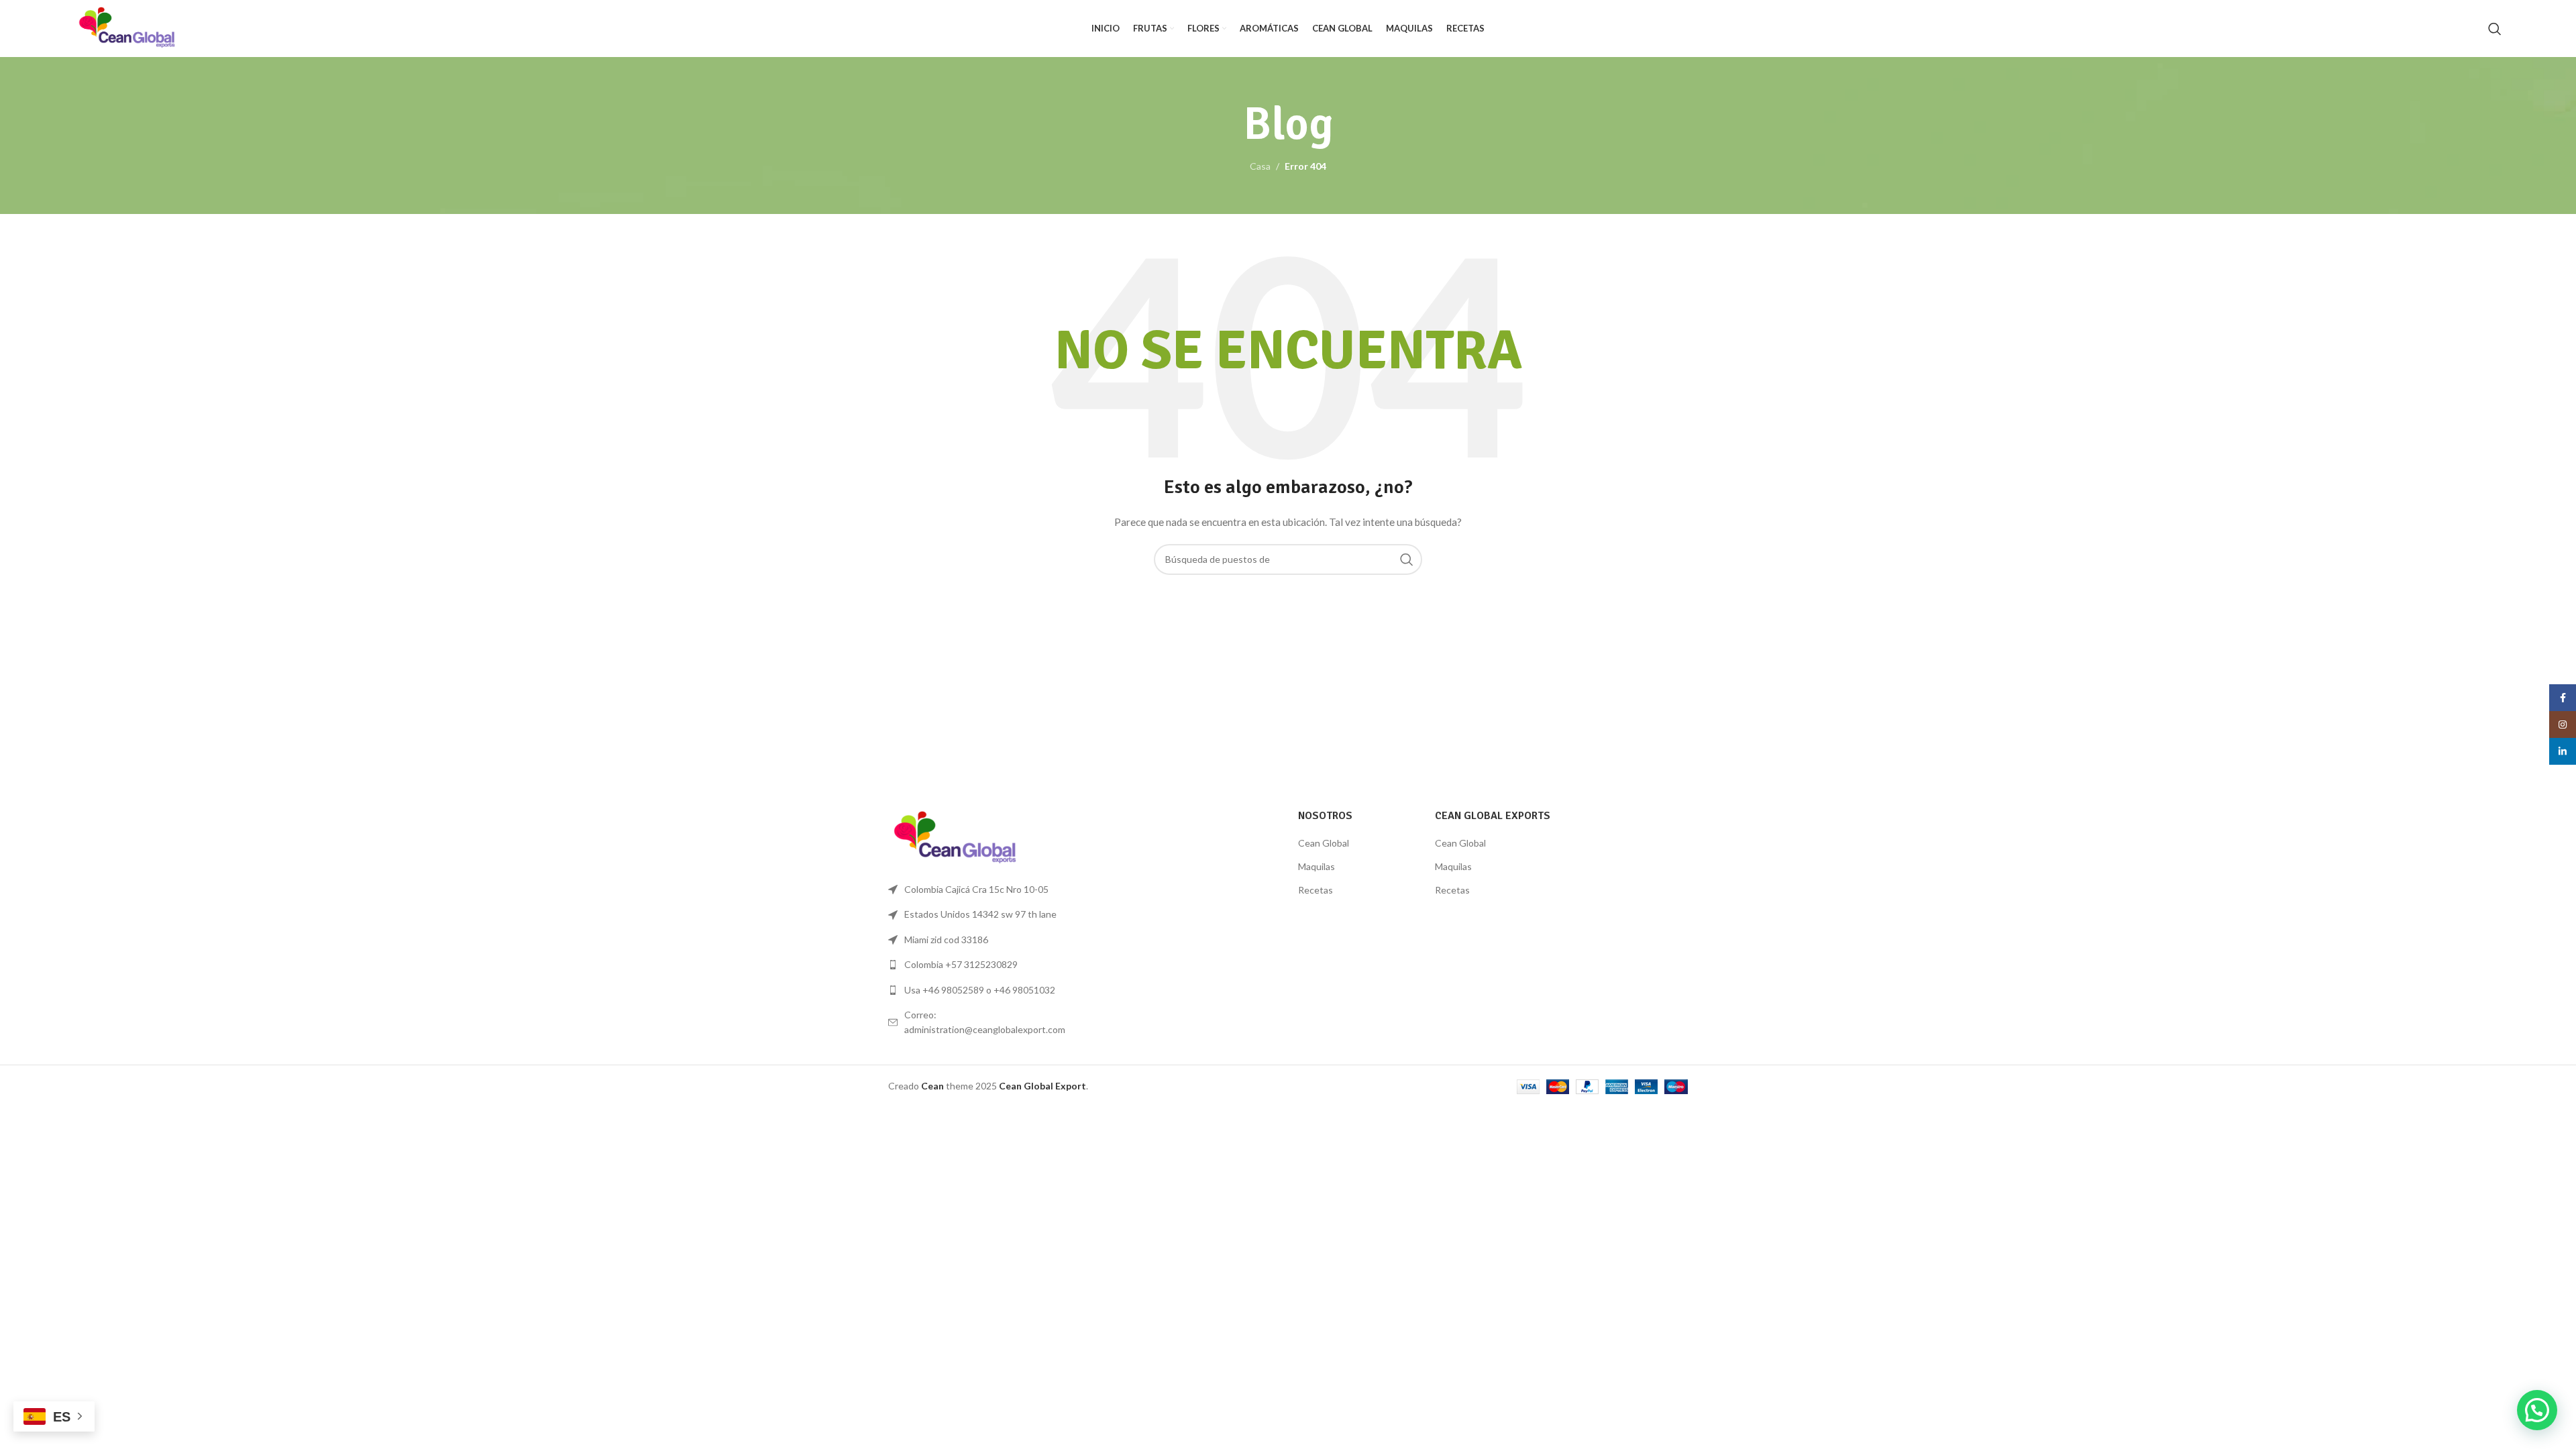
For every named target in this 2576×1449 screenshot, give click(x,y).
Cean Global (1324, 843)
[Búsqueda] (2495, 29)
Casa (1260, 166)
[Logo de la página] (127, 27)
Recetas (1316, 890)
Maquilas (1317, 866)
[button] (2537, 1410)
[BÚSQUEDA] (1407, 559)
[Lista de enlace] (981, 965)
